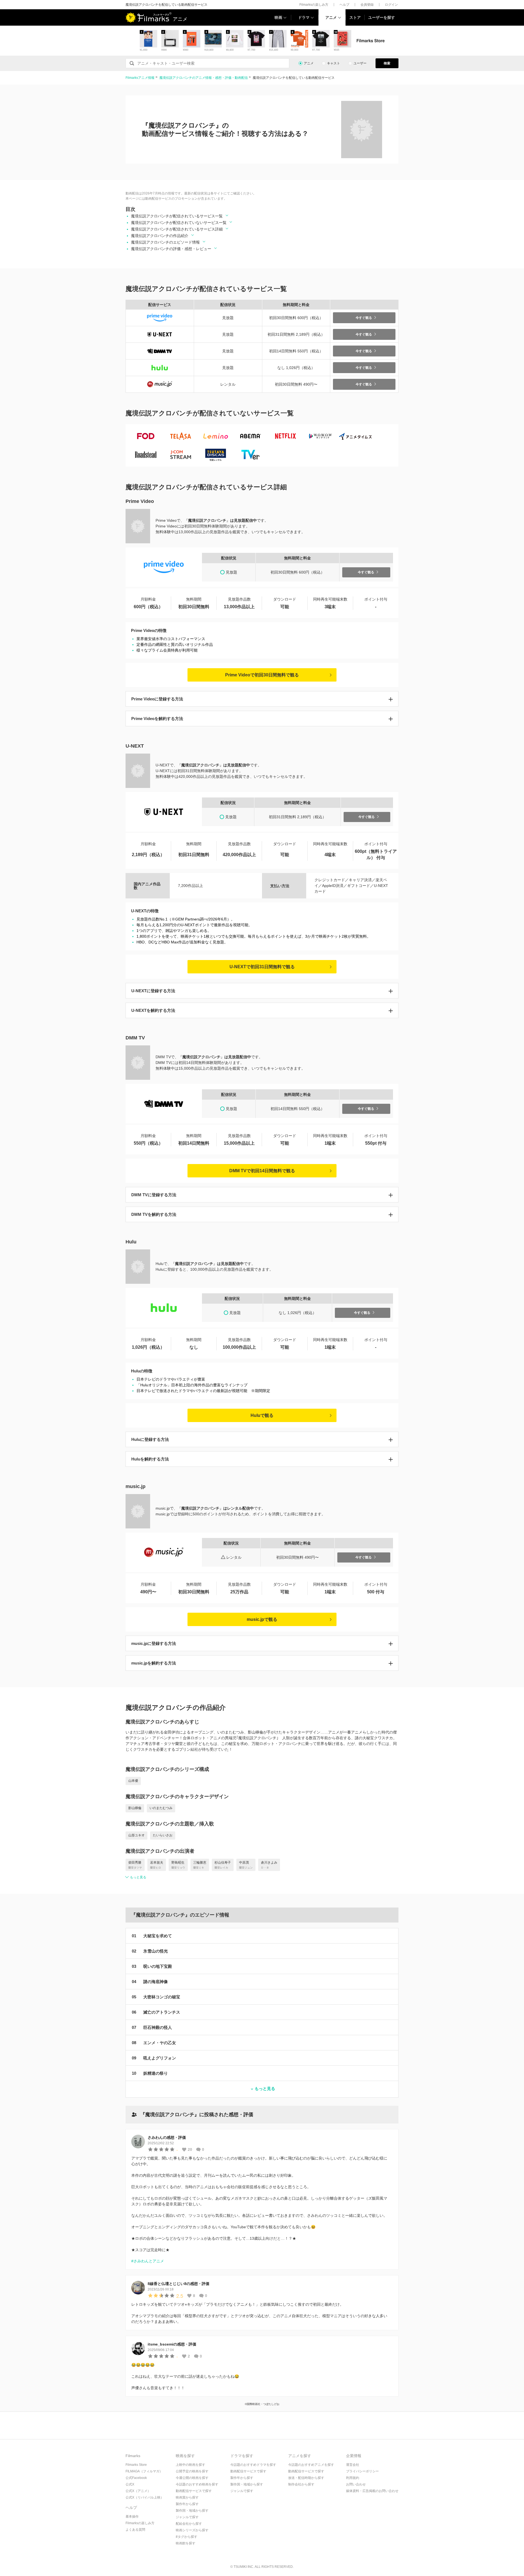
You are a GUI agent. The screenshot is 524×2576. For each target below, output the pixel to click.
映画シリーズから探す (192, 2530)
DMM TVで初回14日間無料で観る (262, 1171)
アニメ (331, 17)
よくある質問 (135, 2530)
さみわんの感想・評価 (167, 2137)
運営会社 (353, 2465)
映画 (278, 17)
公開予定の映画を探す (192, 2471)
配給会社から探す (189, 2524)
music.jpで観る (262, 1619)
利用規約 (353, 2478)
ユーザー (360, 63)
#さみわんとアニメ (148, 2261)
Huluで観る (262, 1415)
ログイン (391, 5)
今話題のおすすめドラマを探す (253, 2465)
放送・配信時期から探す (306, 2478)
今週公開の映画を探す (192, 2478)
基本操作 (132, 2517)
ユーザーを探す (382, 17)
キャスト (334, 63)
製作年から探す (187, 2504)
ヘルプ (344, 5)
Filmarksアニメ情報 (140, 78)
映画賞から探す (187, 2497)
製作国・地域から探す (192, 2511)
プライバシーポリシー (362, 2471)
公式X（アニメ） (138, 2491)
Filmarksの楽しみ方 (314, 5)
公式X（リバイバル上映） (145, 2497)
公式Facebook (136, 2478)
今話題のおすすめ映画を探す (197, 2484)
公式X (130, 2484)
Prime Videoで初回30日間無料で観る (262, 675)
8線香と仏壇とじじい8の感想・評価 (178, 2284)
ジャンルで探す (187, 2517)
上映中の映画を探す (190, 2465)
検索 (387, 63)
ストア (355, 17)
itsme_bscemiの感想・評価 (172, 2344)
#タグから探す (187, 2537)
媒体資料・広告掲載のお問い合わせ (372, 2491)
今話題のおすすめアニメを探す (311, 2465)
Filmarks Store (136, 2465)
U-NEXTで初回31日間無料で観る (262, 967)
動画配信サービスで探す (194, 2491)
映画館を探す (186, 2543)
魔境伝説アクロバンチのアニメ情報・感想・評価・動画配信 (204, 78)
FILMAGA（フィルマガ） (144, 2471)
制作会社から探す (301, 2484)
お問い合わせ (356, 2484)
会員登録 (367, 5)
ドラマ (304, 17)
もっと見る (138, 1877)
